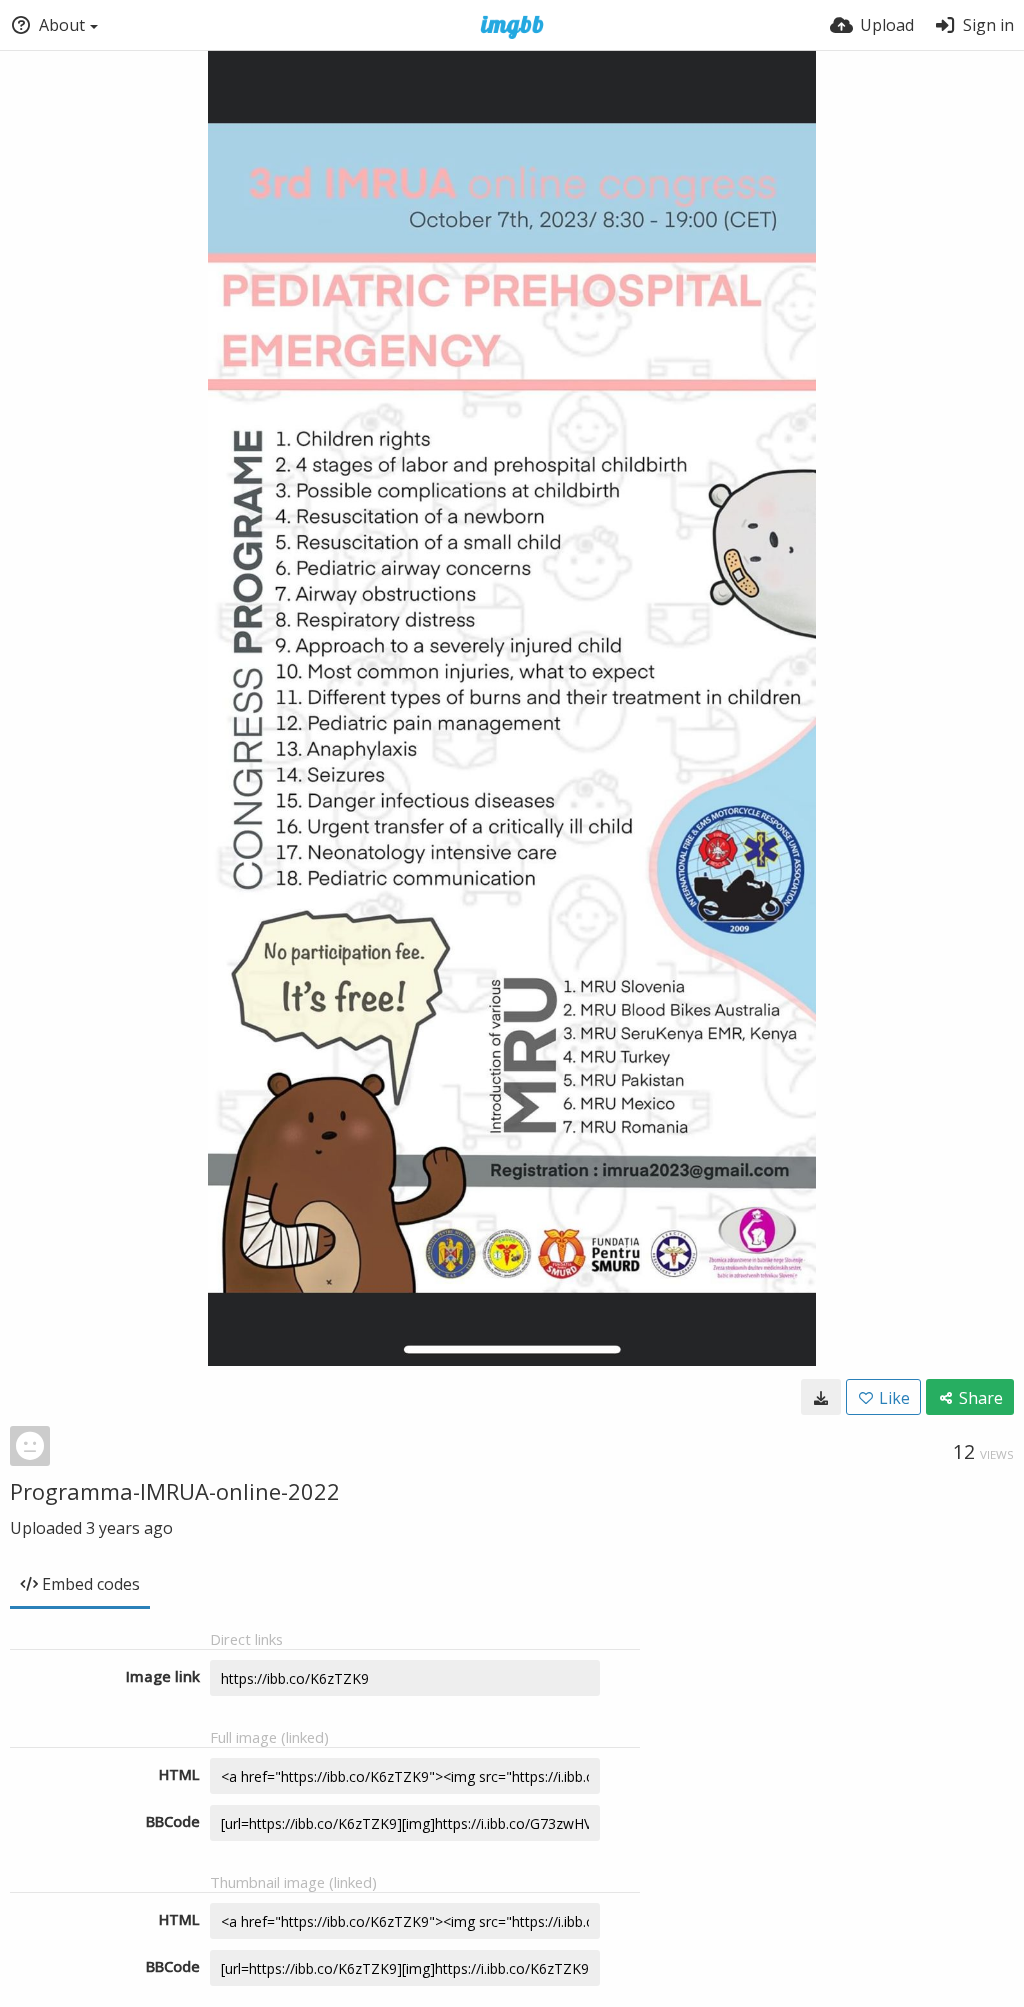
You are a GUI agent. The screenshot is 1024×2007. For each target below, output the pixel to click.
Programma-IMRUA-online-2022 (175, 1491)
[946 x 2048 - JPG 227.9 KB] (821, 1397)
